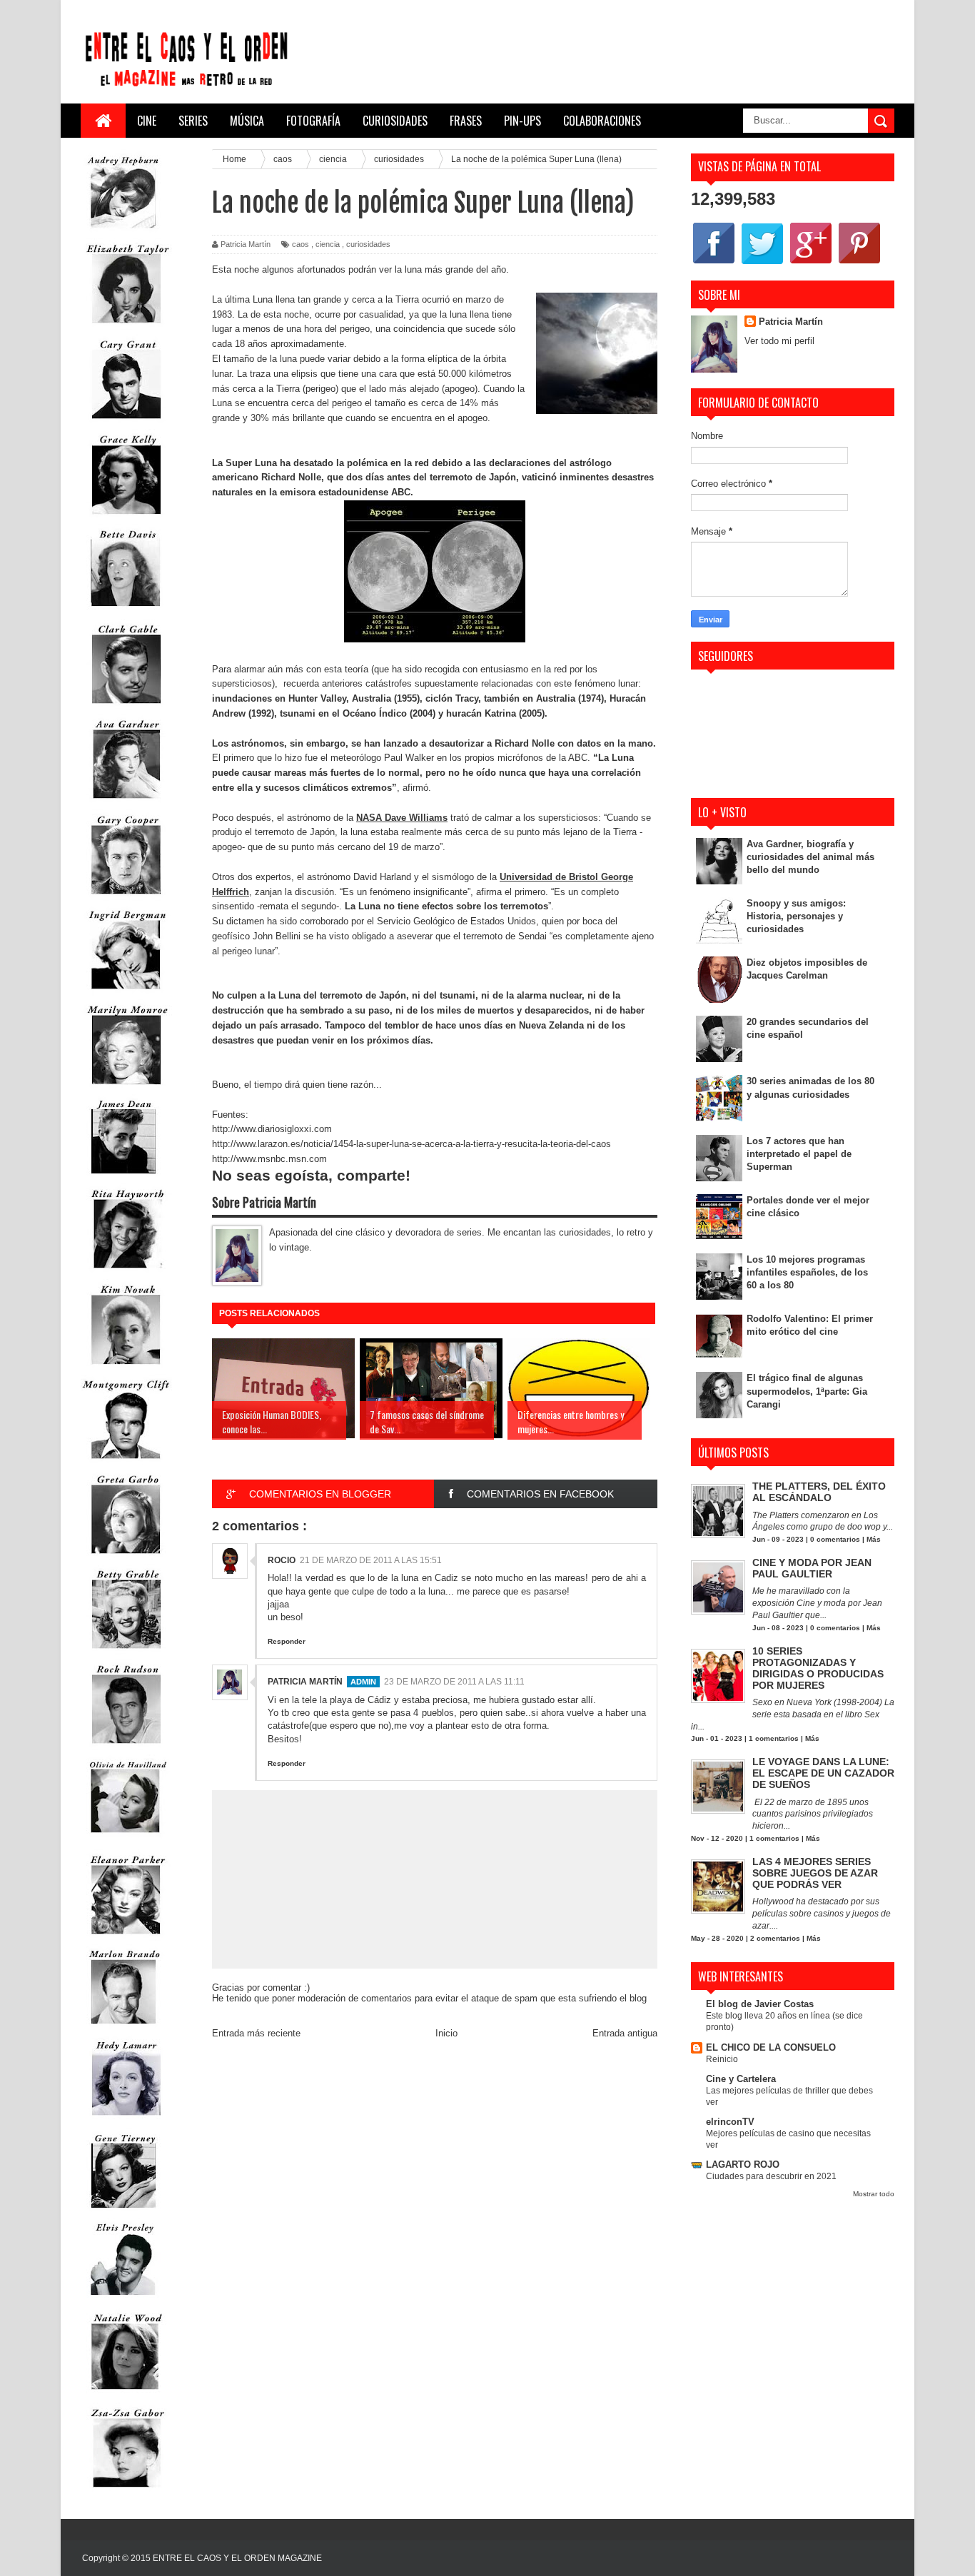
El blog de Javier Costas (760, 2004)
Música (247, 121)
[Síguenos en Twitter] (762, 263)
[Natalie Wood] (126, 2396)
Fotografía (313, 121)
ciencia (328, 244)
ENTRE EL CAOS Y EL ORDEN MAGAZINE (237, 2558)
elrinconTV (730, 2122)
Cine (147, 121)
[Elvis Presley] (123, 2300)
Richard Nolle (291, 477)
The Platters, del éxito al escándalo (819, 1492)
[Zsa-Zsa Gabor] (126, 2491)
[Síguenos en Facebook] (714, 263)
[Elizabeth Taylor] (126, 327)
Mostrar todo (874, 2194)
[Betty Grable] (126, 1652)
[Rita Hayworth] (126, 1272)
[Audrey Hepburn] (123, 232)
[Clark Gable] (126, 707)
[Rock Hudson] (126, 1747)
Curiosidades (395, 121)
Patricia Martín (305, 1682)
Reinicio (722, 2059)
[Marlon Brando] (123, 2027)
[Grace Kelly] (126, 517)
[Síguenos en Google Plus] (811, 263)
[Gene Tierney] (123, 2211)
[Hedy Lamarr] (126, 2122)
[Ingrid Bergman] (126, 992)
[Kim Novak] (126, 1367)
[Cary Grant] (126, 422)
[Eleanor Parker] (126, 1938)
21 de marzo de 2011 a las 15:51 (371, 1560)
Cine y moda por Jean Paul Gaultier (812, 1568)
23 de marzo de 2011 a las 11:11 (454, 1682)
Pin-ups (522, 121)
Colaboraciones (602, 121)
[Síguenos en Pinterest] (859, 263)
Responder (287, 1641)
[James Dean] (123, 1177)
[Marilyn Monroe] (126, 1087)
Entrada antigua (625, 2033)
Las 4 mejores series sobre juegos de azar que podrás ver (815, 1873)
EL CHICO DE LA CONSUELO (771, 2047)
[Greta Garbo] (126, 1557)
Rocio (282, 1560)
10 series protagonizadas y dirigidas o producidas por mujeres (818, 1668)
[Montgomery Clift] (126, 1462)
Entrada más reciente (256, 2033)
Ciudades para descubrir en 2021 (771, 2176)
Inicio (446, 2033)
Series (193, 121)
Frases (466, 121)
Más (874, 1539)
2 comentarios (775, 1938)
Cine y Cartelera (741, 2079)
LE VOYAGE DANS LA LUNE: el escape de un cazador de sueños (823, 1773)
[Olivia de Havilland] (126, 1842)
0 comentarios (835, 1539)
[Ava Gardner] (126, 802)
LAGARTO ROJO (743, 2165)
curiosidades (368, 244)
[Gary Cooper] (126, 898)
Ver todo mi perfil (779, 341)
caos (300, 244)
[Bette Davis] (126, 612)
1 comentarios (774, 1738)
